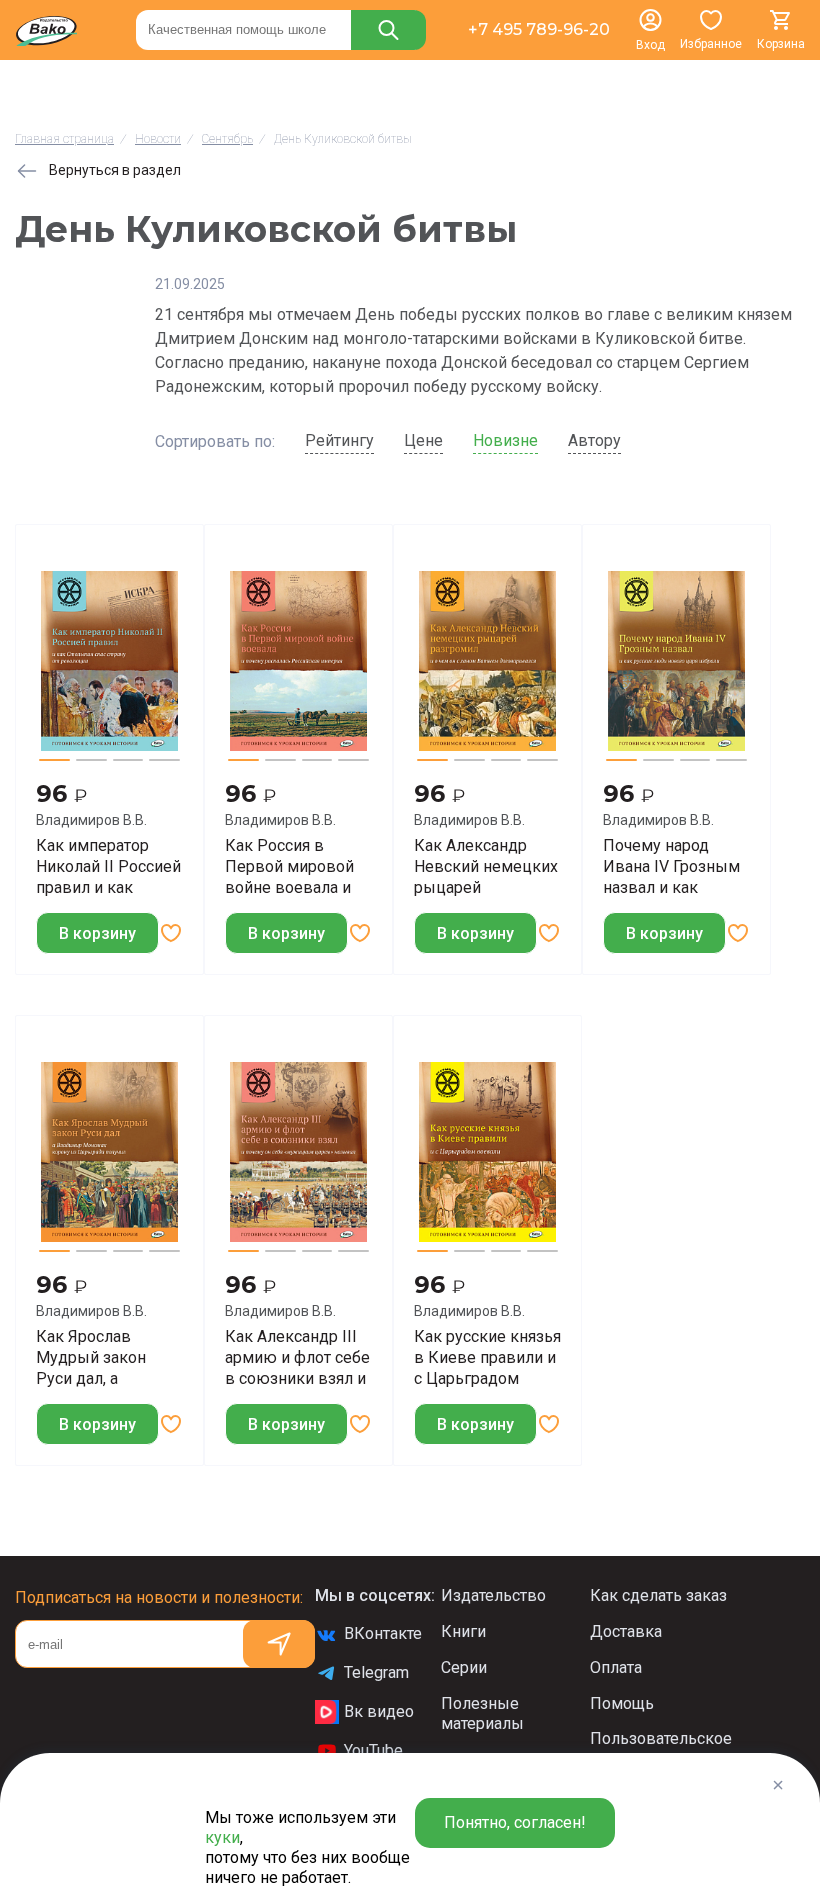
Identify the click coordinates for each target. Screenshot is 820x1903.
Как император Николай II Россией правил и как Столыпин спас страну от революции (108, 866)
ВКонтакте (383, 1633)
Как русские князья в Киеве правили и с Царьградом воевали (487, 1357)
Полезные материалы (482, 1714)
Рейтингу (339, 440)
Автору (594, 440)
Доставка (626, 1631)
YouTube (373, 1750)
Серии (464, 1667)
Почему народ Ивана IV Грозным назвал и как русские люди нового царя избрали (671, 866)
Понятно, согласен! (515, 1822)
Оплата (616, 1667)
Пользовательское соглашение (661, 1749)
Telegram (376, 1672)
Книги (463, 1631)
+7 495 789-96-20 (539, 29)
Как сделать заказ (658, 1595)
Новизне (505, 440)
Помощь (622, 1703)
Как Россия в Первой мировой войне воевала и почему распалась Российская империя (292, 866)
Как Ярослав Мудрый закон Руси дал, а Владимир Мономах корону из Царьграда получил (109, 1357)
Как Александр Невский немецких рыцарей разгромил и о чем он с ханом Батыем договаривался (486, 866)
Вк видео (379, 1711)
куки (222, 1837)
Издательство (493, 1595)
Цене (423, 440)
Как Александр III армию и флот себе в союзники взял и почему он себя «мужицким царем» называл (297, 1357)
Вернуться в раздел (115, 170)
